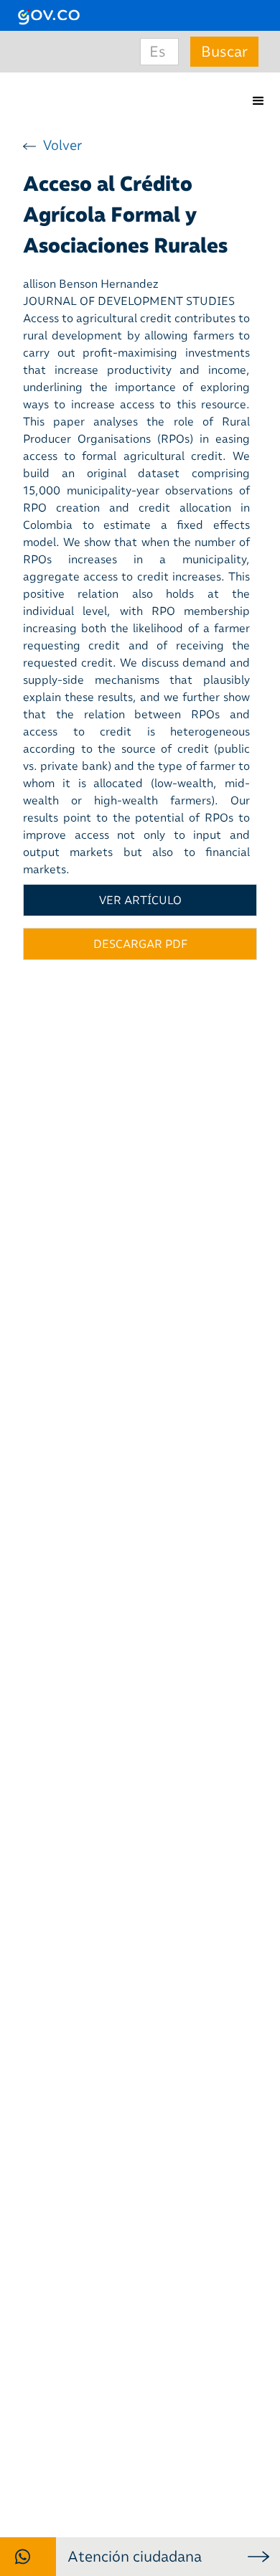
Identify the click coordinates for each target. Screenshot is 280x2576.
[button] (258, 101)
